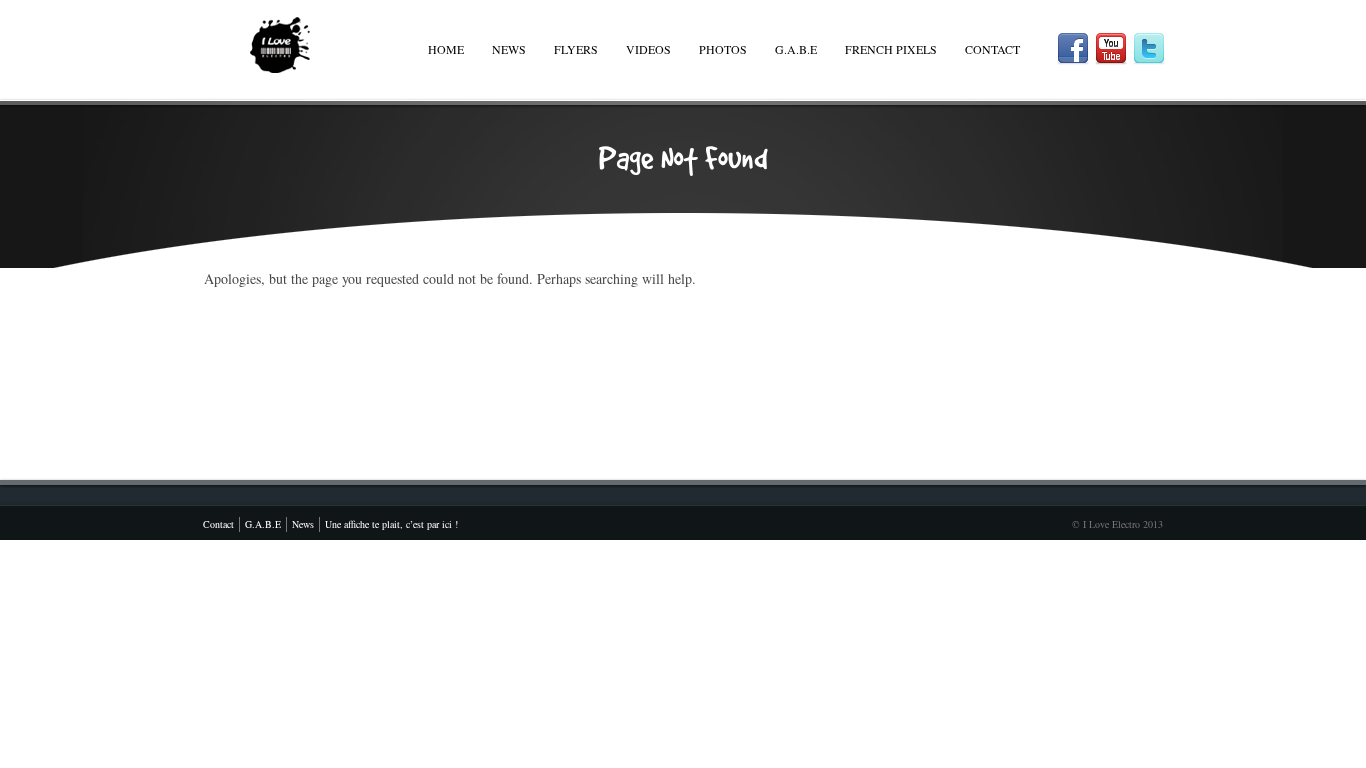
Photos (723, 49)
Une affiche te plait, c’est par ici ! (391, 524)
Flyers (576, 49)
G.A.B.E (796, 49)
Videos (648, 49)
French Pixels (891, 49)
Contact (992, 49)
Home (446, 49)
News (509, 49)
